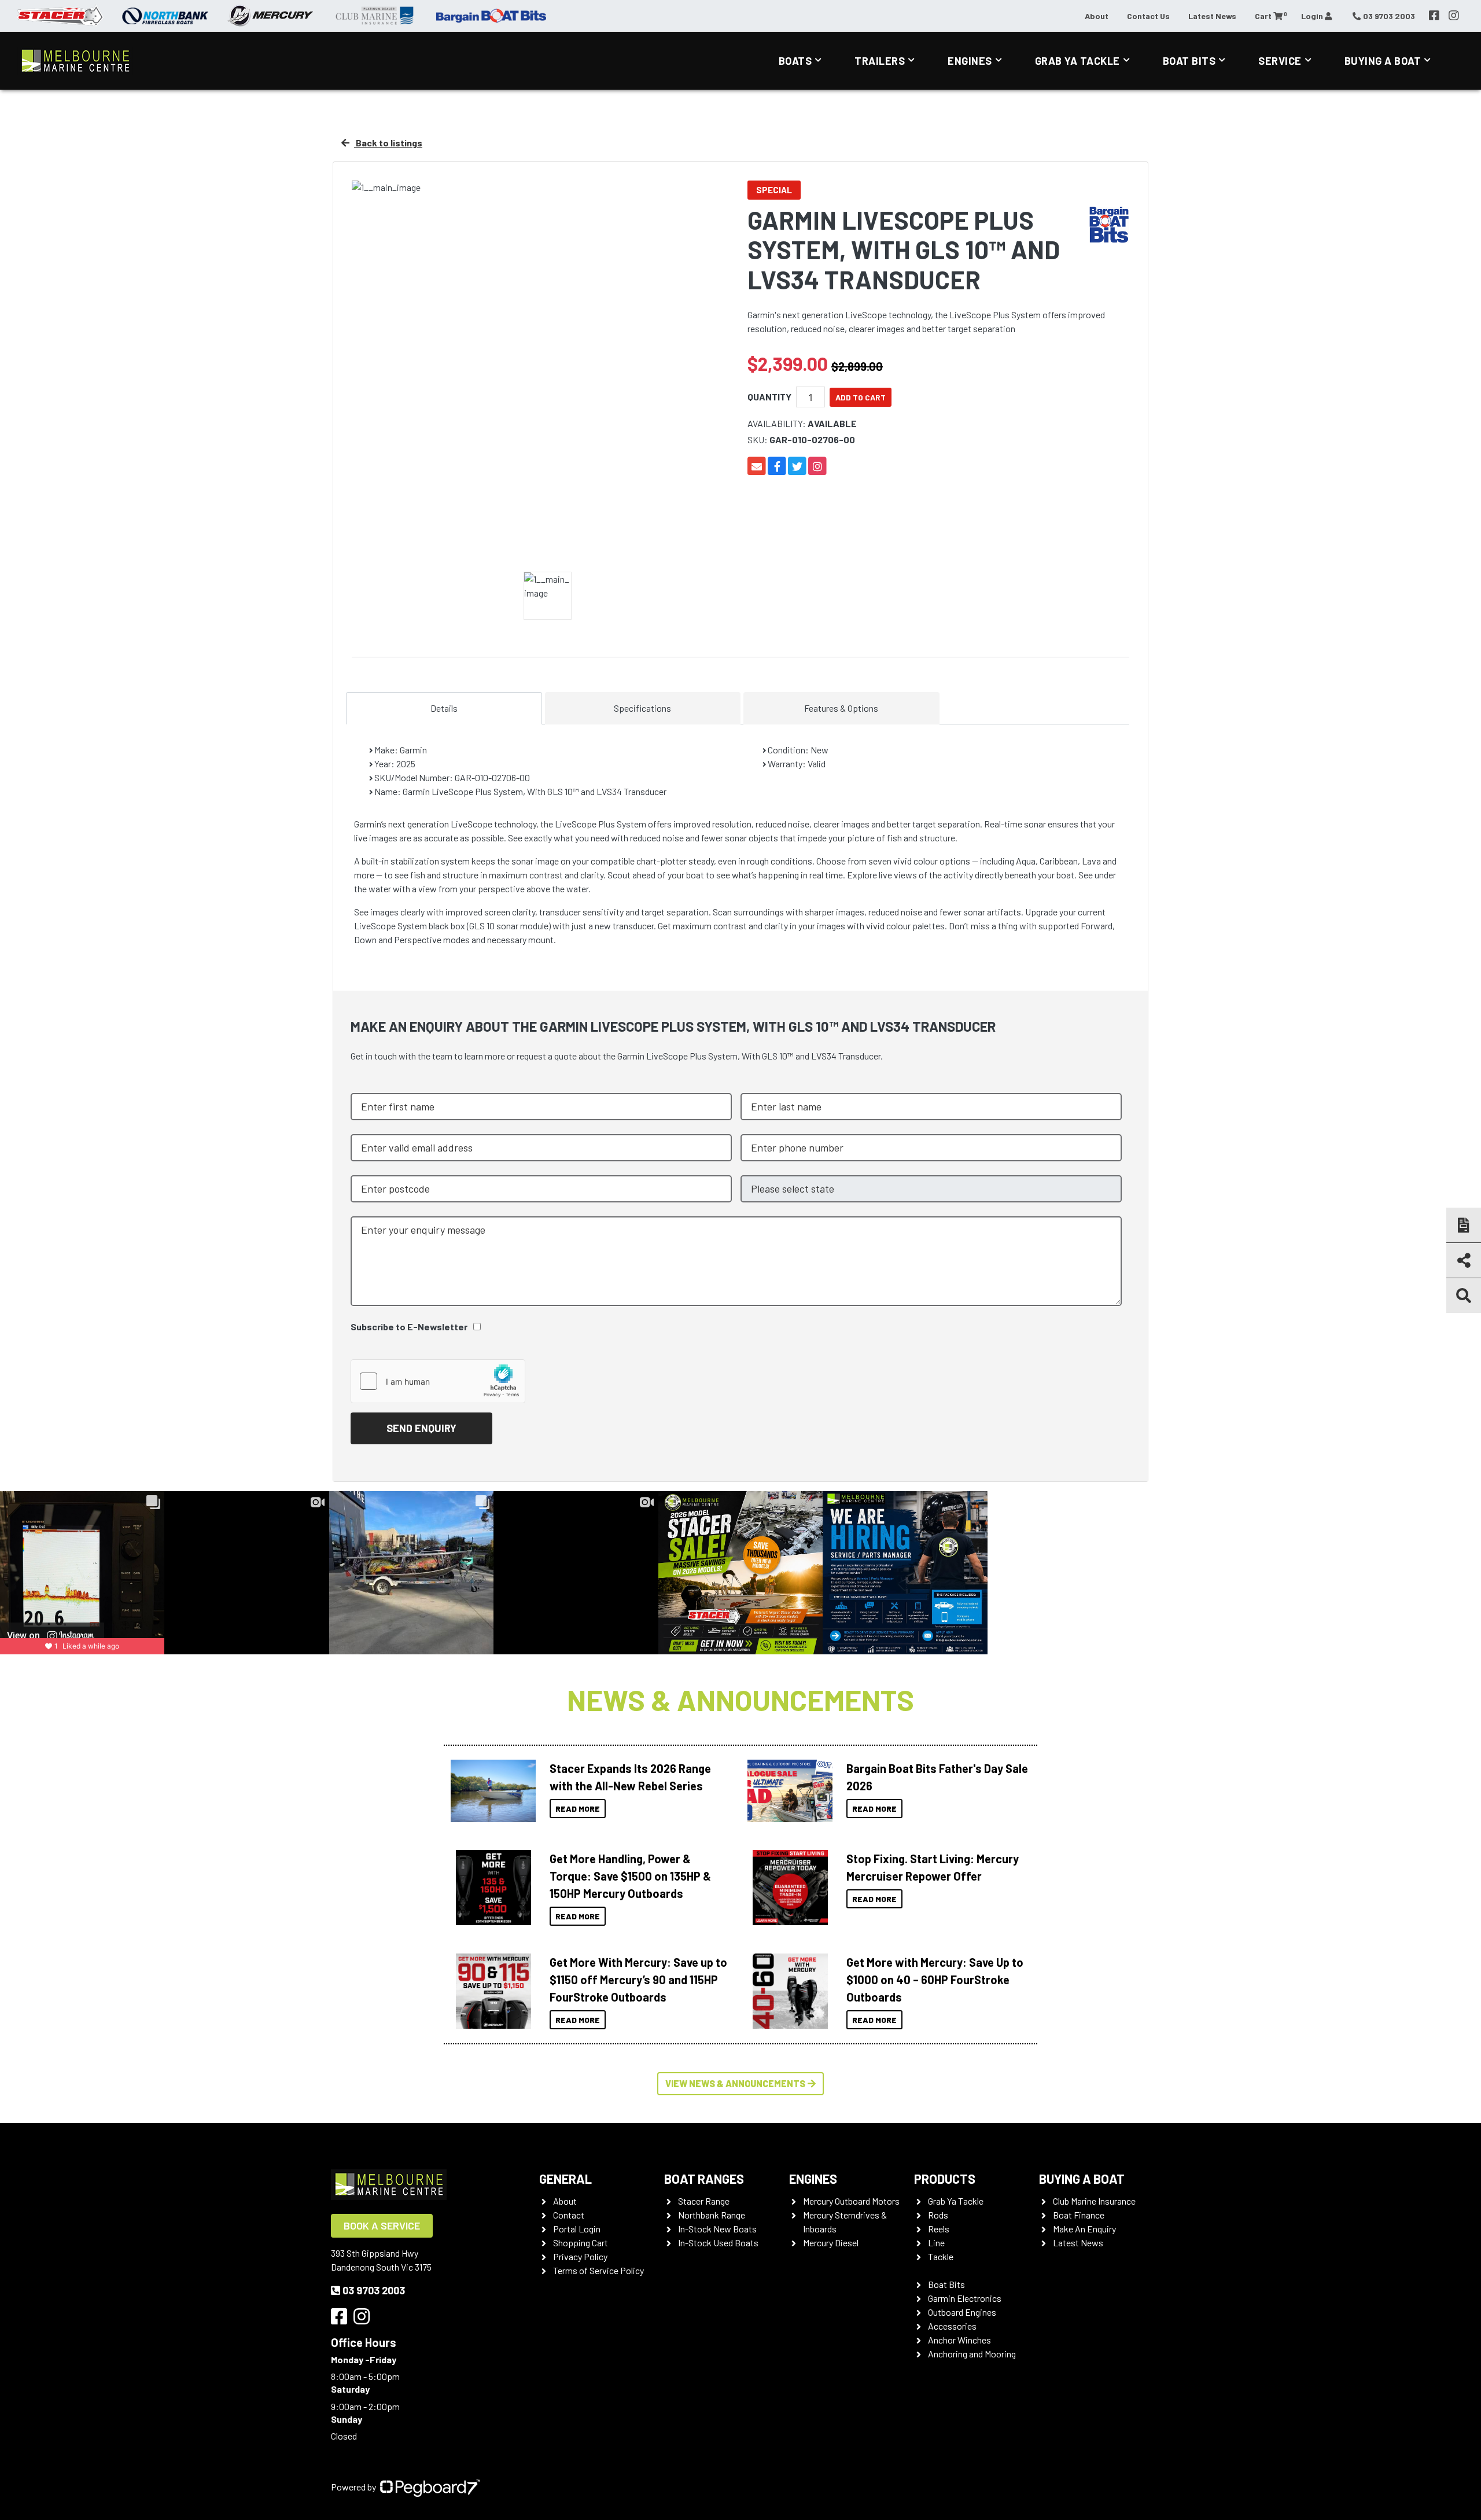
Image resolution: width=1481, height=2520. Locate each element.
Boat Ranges (704, 2179)
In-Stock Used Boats (718, 2243)
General (565, 2179)
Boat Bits (1189, 61)
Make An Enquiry (1084, 2229)
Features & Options (841, 708)
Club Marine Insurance (1094, 2201)
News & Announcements (740, 1699)
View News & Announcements (735, 2083)
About (1097, 16)
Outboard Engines (962, 2312)
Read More (578, 1809)
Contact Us (1148, 16)
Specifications (642, 708)
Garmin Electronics (965, 2298)
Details (444, 708)
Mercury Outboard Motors (851, 2201)
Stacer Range (704, 2201)
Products (945, 2179)
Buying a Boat (1082, 2179)
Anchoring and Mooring (972, 2354)
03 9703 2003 (374, 2290)
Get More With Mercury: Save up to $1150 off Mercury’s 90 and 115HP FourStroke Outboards (638, 1980)
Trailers (880, 61)
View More (490, 1791)
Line (936, 2243)
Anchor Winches (959, 2340)
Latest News (1212, 16)
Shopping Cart (581, 2243)
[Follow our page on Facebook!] (1434, 16)
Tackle (941, 2256)
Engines (970, 61)
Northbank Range (712, 2215)
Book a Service (382, 2225)
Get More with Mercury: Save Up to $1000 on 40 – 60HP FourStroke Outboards (935, 1980)
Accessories (952, 2326)
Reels (939, 2229)
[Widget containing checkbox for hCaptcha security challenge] (438, 1381)
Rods (938, 2215)
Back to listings (388, 143)
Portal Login (577, 2229)
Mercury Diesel (831, 2243)
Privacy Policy (580, 2256)
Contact (569, 2215)
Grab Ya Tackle (1077, 61)
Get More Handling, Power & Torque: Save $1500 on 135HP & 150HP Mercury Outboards (630, 1876)
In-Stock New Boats (717, 2229)
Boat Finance (1079, 2215)
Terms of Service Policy (598, 2270)
